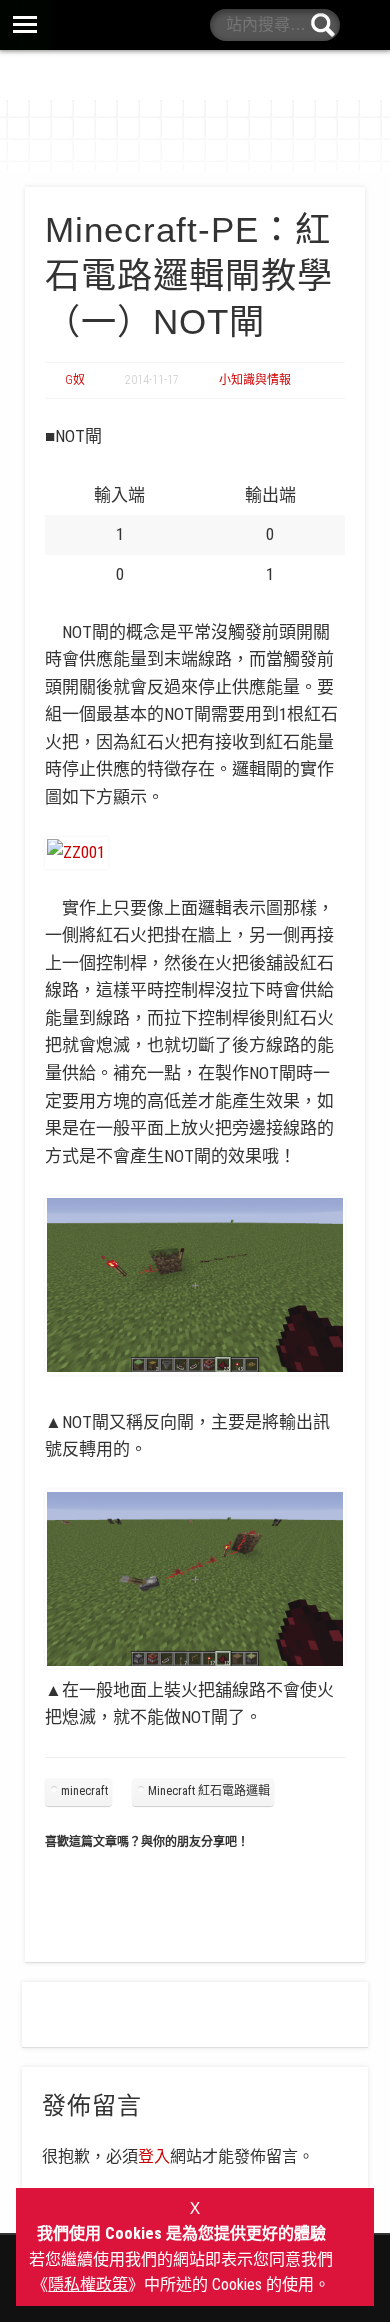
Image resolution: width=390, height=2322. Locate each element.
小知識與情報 (255, 380)
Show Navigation (195, 25)
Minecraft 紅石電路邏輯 (209, 1791)
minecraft (84, 1791)
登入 (154, 2156)
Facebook (364, 25)
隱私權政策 (88, 2284)
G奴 (75, 380)
